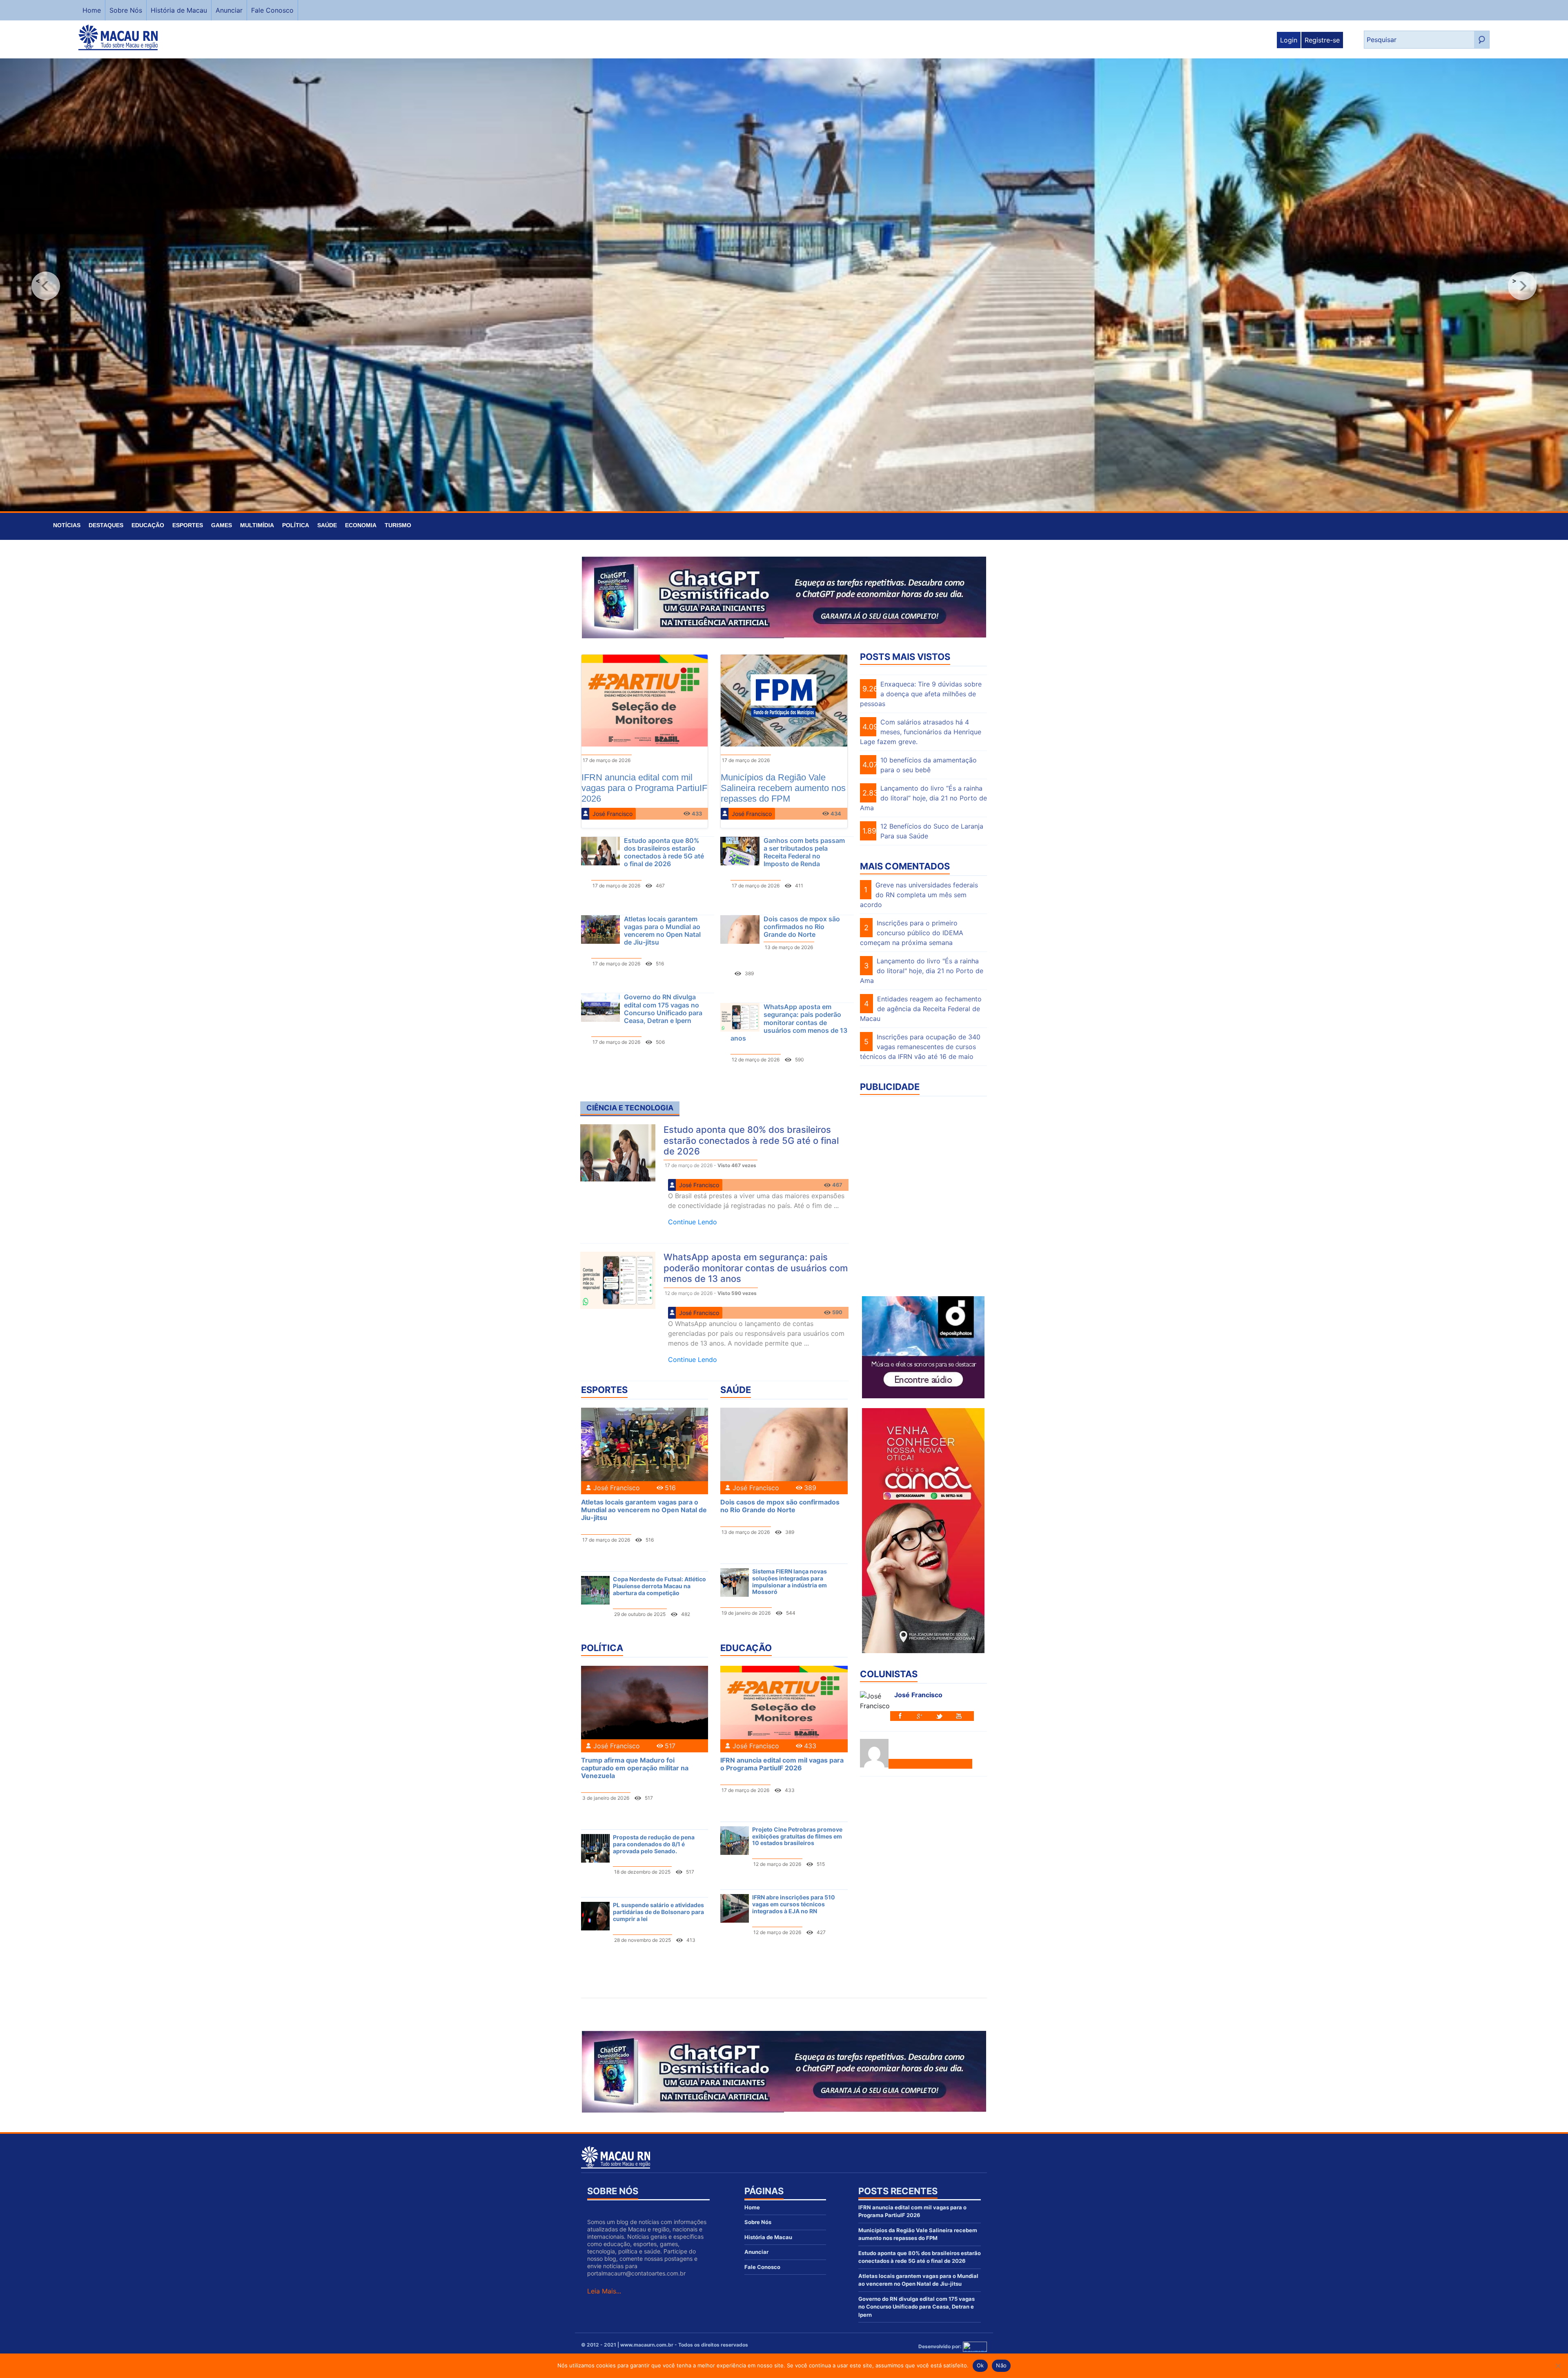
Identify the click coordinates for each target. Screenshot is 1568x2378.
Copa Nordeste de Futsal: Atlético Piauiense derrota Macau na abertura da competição (659, 1586)
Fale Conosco (272, 10)
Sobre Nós (126, 10)
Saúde (327, 525)
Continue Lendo (693, 1222)
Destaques (106, 525)
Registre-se (1322, 40)
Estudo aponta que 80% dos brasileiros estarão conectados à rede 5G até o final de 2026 (664, 852)
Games (222, 525)
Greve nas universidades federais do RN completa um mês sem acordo (919, 895)
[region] (784, 286)
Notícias (67, 525)
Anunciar (229, 10)
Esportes (188, 525)
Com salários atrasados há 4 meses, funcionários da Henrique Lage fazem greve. (921, 732)
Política (296, 525)
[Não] (1558, 2366)
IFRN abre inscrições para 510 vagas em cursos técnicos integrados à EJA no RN (794, 1904)
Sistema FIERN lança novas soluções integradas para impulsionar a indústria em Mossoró (790, 1581)
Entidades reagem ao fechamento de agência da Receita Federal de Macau (921, 1009)
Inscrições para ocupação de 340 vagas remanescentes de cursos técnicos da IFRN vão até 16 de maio (920, 1047)
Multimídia (257, 525)
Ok (980, 2365)
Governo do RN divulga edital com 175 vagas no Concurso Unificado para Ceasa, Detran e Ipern (663, 1009)
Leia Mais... (604, 2291)
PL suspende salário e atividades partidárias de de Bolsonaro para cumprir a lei (658, 1912)
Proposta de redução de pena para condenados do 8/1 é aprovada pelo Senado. (654, 1844)
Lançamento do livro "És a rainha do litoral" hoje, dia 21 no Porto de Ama (922, 971)
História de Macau (179, 10)
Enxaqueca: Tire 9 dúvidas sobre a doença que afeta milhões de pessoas (921, 694)
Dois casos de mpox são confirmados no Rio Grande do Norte (802, 927)
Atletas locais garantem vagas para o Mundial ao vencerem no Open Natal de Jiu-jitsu (662, 931)
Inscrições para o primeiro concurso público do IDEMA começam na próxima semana (912, 933)
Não (1001, 2365)
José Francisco (612, 814)
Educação (148, 525)
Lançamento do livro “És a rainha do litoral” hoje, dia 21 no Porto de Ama (923, 798)
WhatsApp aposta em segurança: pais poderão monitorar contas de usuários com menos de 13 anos (789, 1022)
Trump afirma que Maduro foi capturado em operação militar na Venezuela (635, 1768)
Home (92, 10)
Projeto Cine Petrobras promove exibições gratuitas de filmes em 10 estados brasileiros (797, 1836)
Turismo (398, 525)
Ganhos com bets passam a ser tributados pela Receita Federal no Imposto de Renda (804, 852)
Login (1289, 40)
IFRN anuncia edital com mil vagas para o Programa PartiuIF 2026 (782, 1764)
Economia (361, 525)
